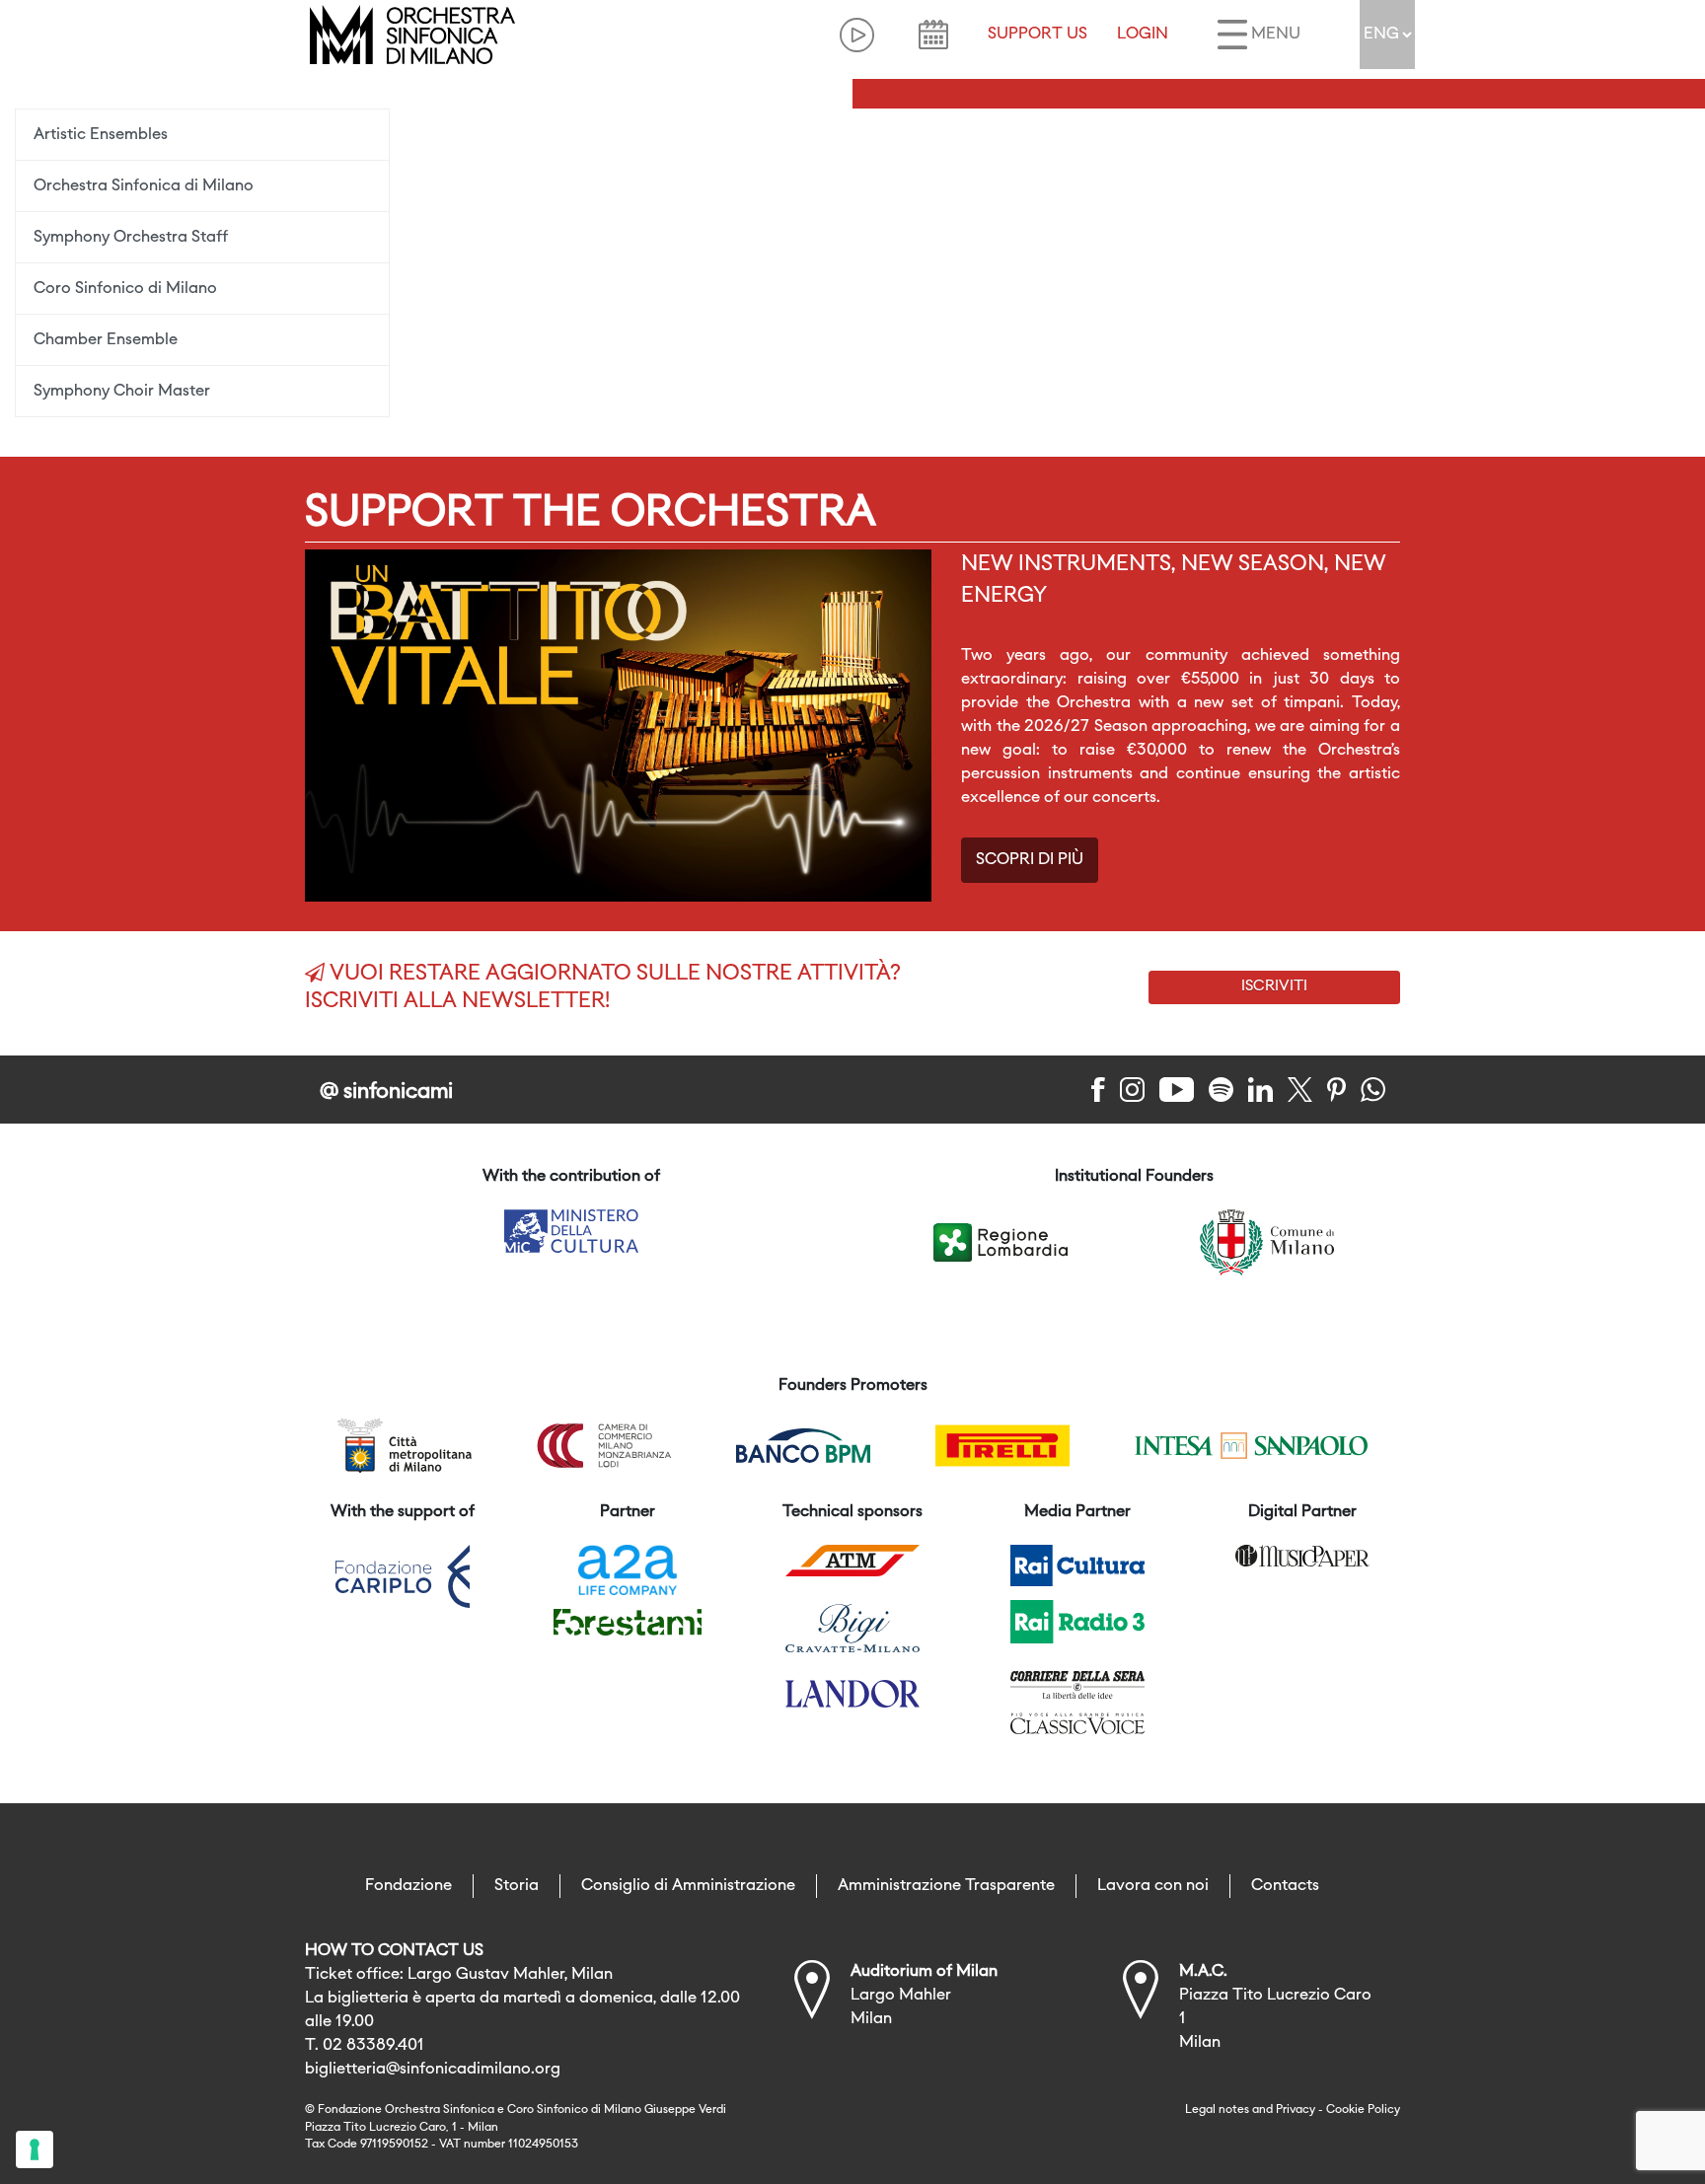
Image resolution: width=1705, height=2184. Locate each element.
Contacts (1285, 1886)
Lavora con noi (1153, 1886)
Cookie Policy (1363, 2110)
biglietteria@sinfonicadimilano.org (433, 2070)
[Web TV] (857, 35)
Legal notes (1217, 2110)
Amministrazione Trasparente (946, 1886)
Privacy (1296, 2110)
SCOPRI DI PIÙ (1030, 860)
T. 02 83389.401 (365, 2046)
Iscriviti (1274, 986)
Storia (517, 1886)
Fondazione (408, 1886)
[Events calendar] (933, 35)
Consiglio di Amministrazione (688, 1886)
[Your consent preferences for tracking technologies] (35, 2149)
